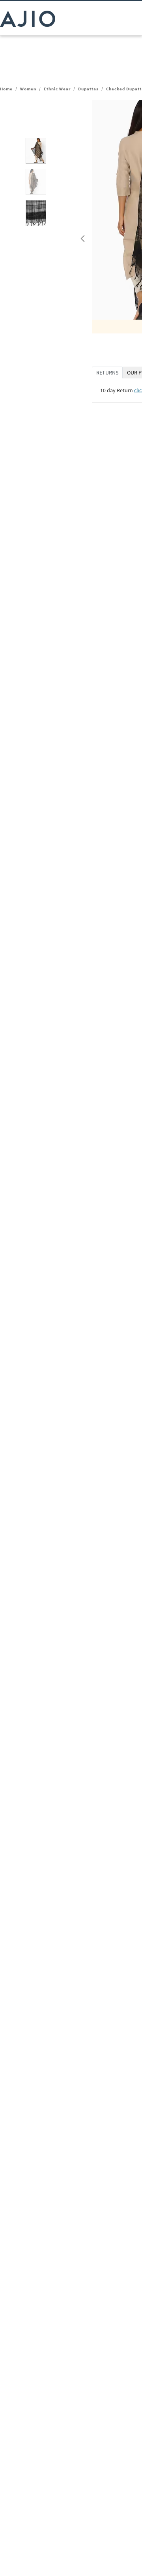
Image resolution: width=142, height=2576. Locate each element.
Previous (82, 237)
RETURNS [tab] (107, 373)
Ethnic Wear (57, 89)
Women (28, 89)
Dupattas (88, 89)
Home (6, 89)
